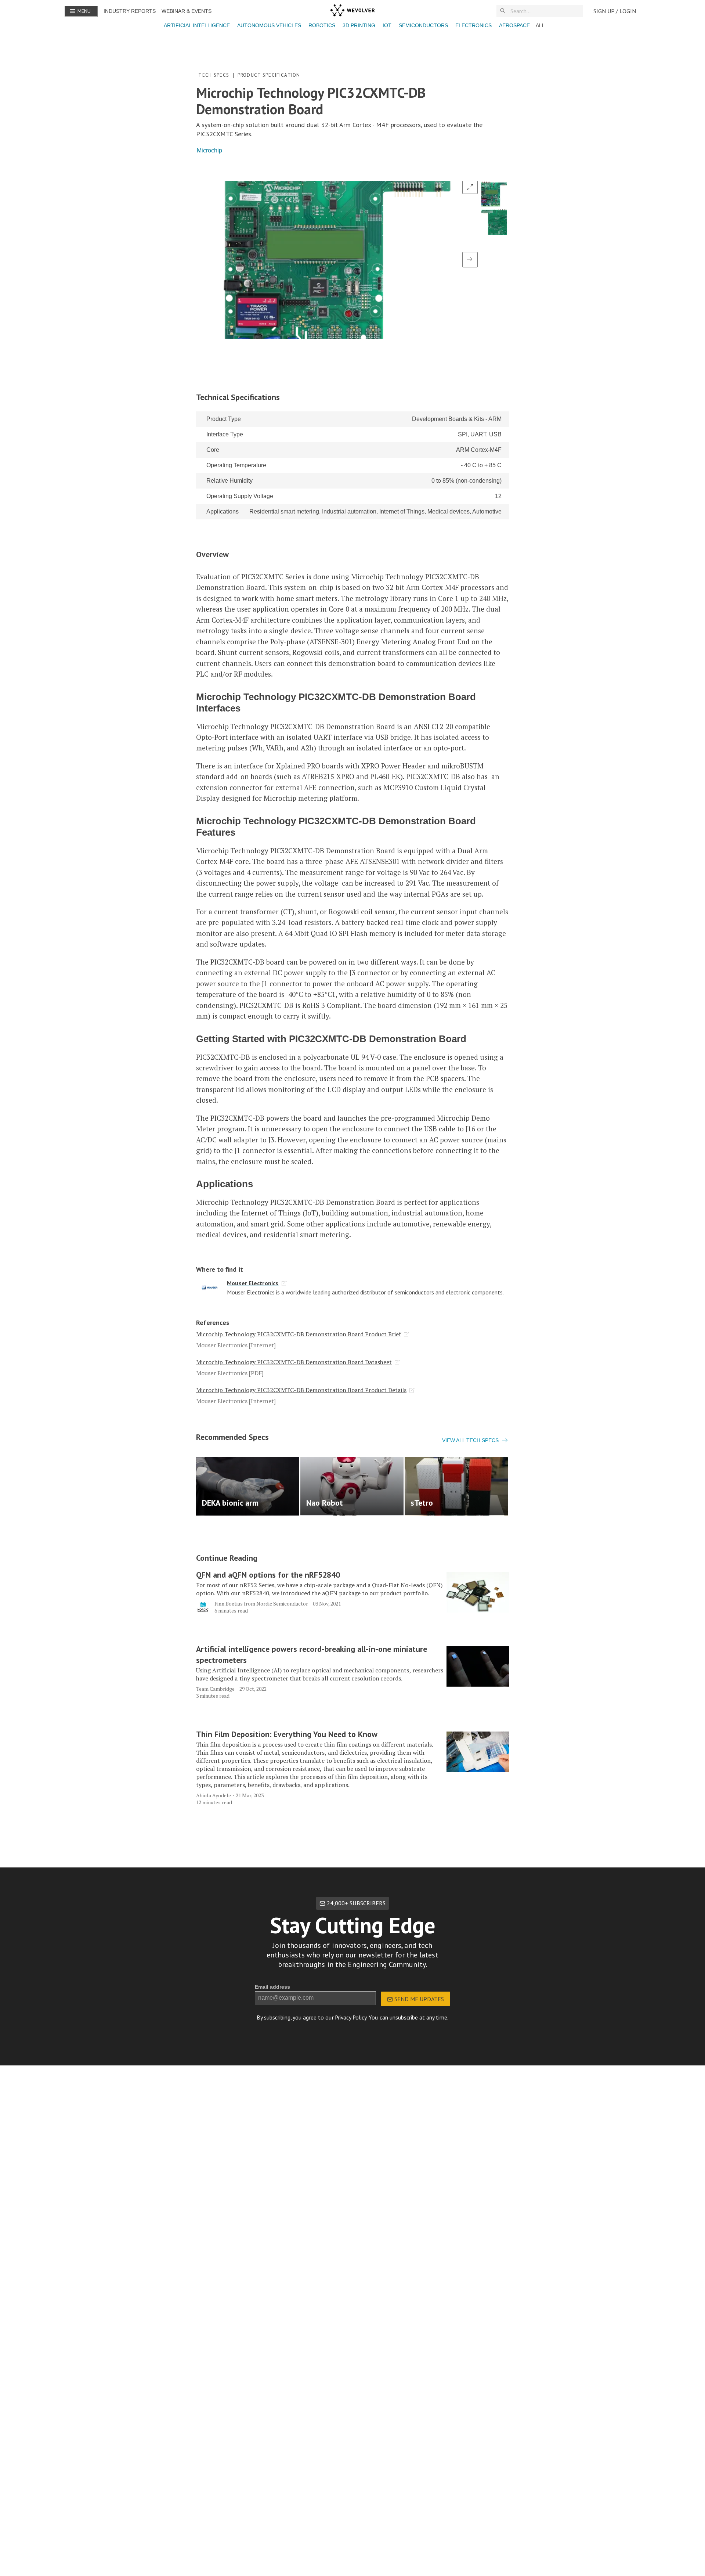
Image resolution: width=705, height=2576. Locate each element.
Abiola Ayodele (214, 1795)
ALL (540, 25)
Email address (272, 1987)
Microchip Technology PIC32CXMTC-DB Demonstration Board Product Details (301, 1390)
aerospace (514, 25)
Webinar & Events (187, 11)
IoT (387, 25)
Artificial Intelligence (197, 25)
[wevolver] (352, 11)
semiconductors (423, 25)
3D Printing (359, 25)
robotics (322, 25)
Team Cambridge (215, 1689)
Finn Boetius (229, 1604)
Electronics (473, 25)
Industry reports (130, 11)
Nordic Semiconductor (282, 1604)
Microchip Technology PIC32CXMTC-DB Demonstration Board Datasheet (294, 1362)
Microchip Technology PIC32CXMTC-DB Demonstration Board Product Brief (299, 1334)
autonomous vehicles (269, 25)
